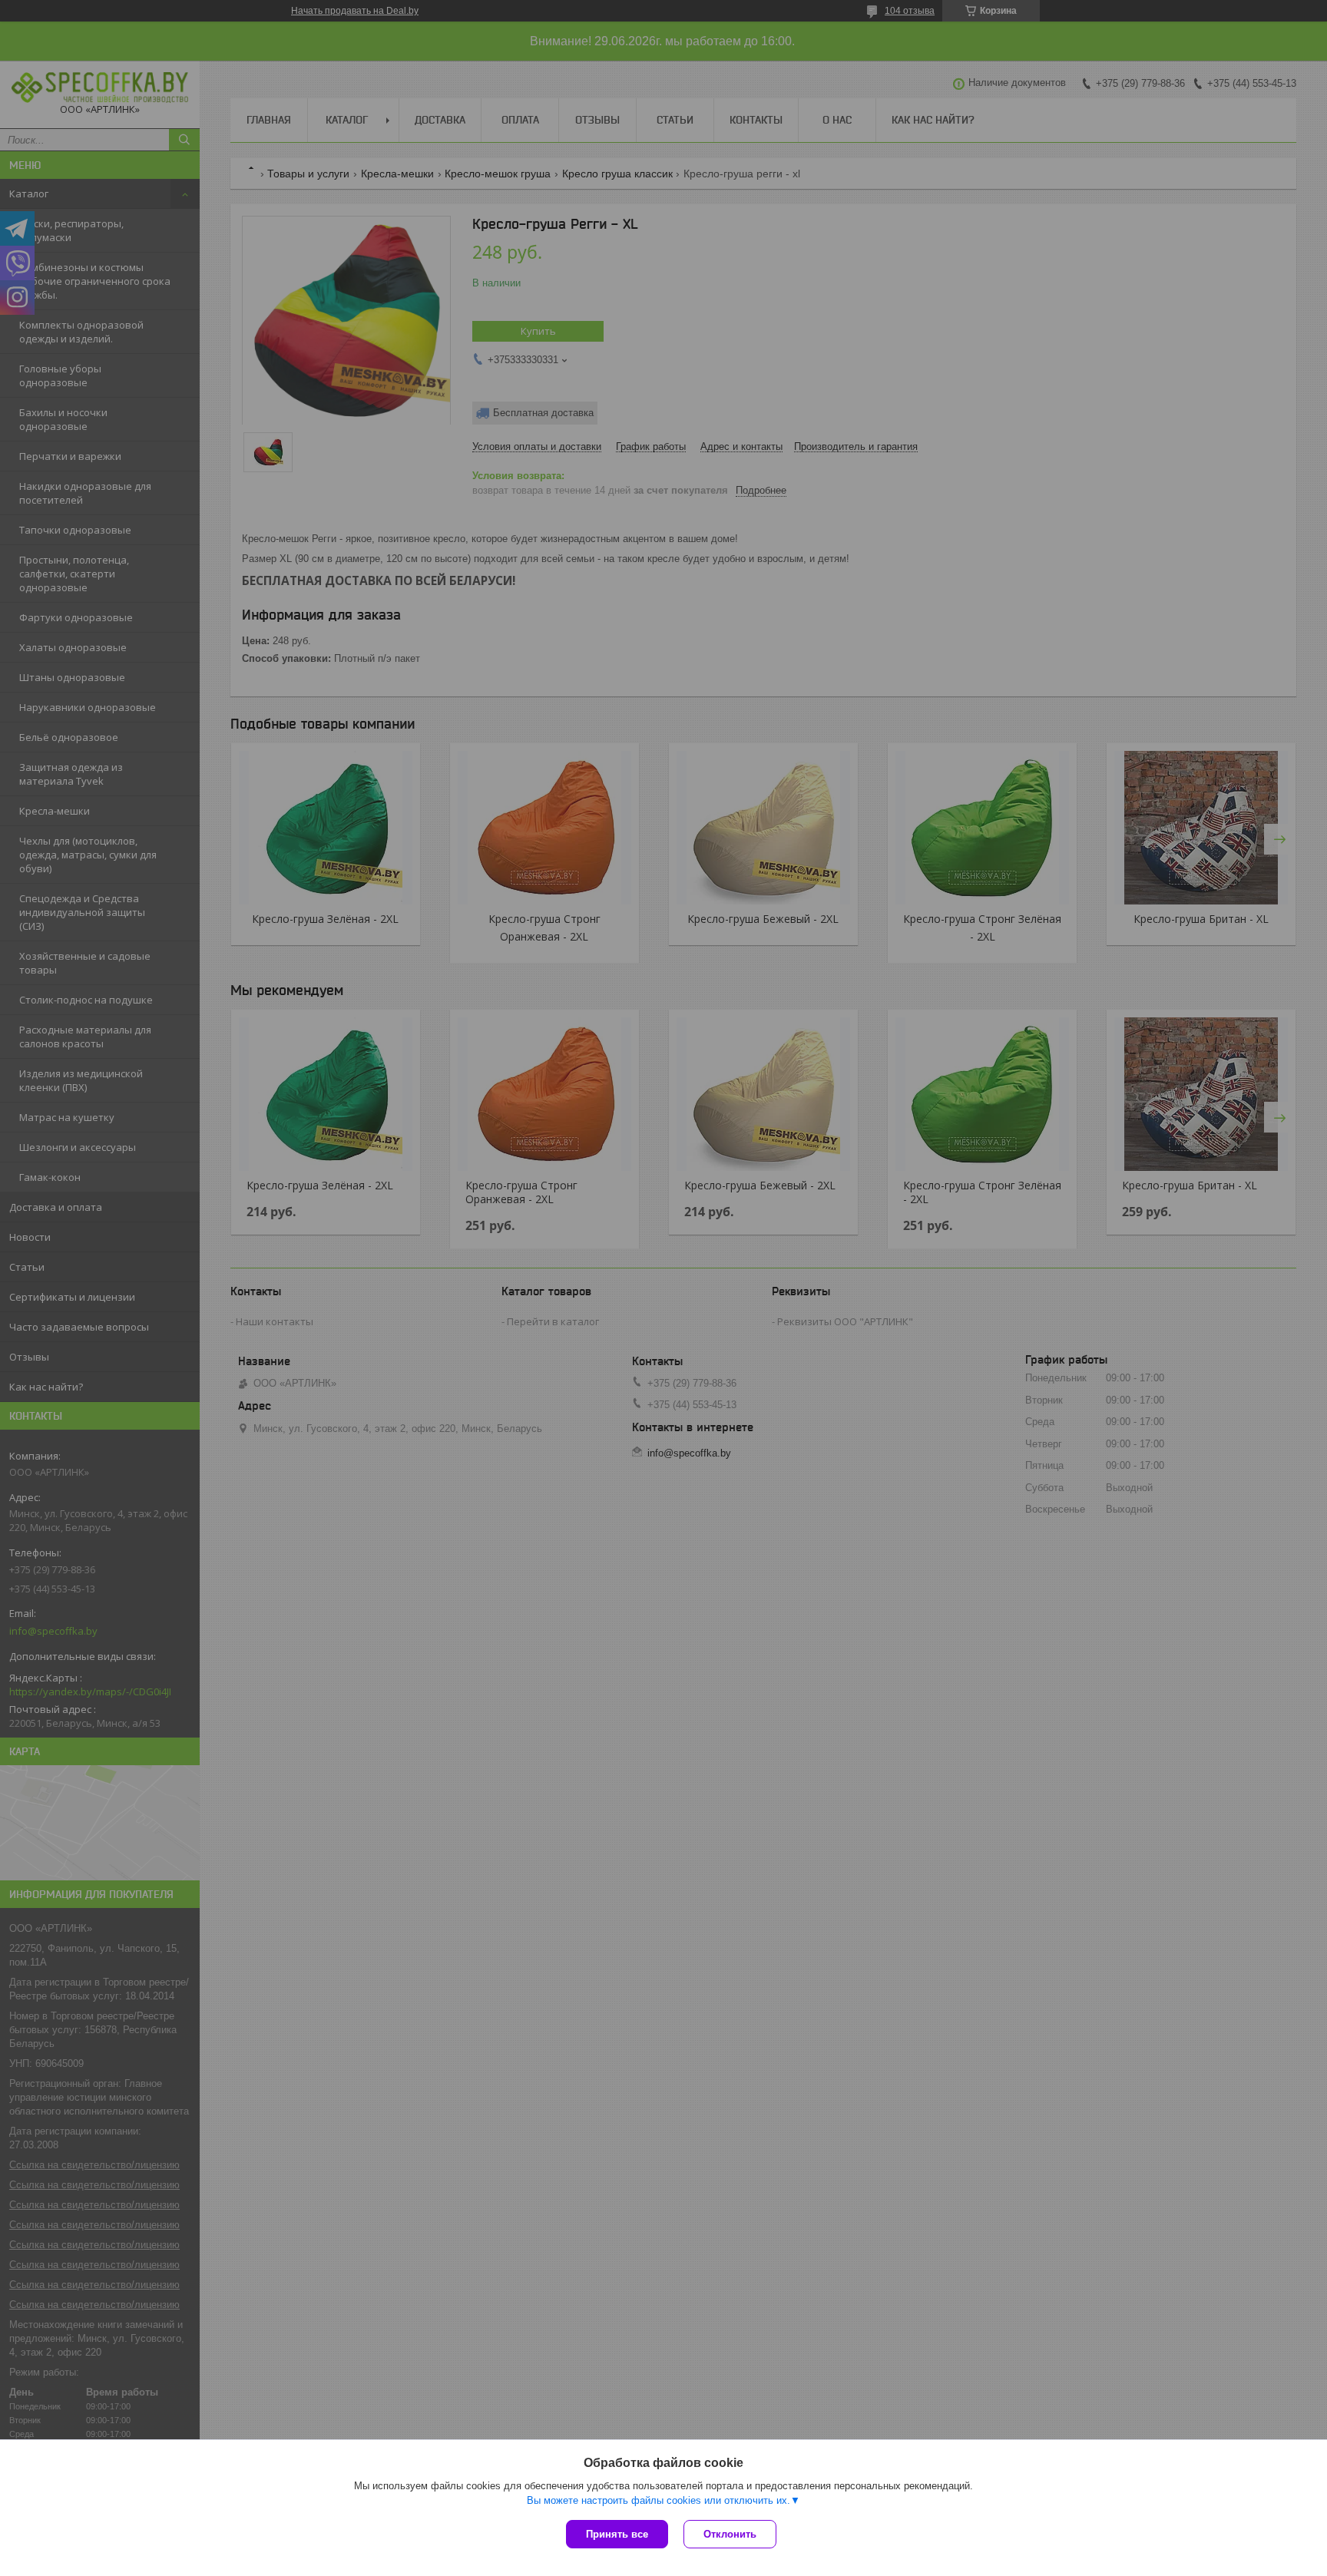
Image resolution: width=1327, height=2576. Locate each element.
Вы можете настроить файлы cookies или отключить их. (659, 2500)
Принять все (617, 2534)
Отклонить (730, 2534)
